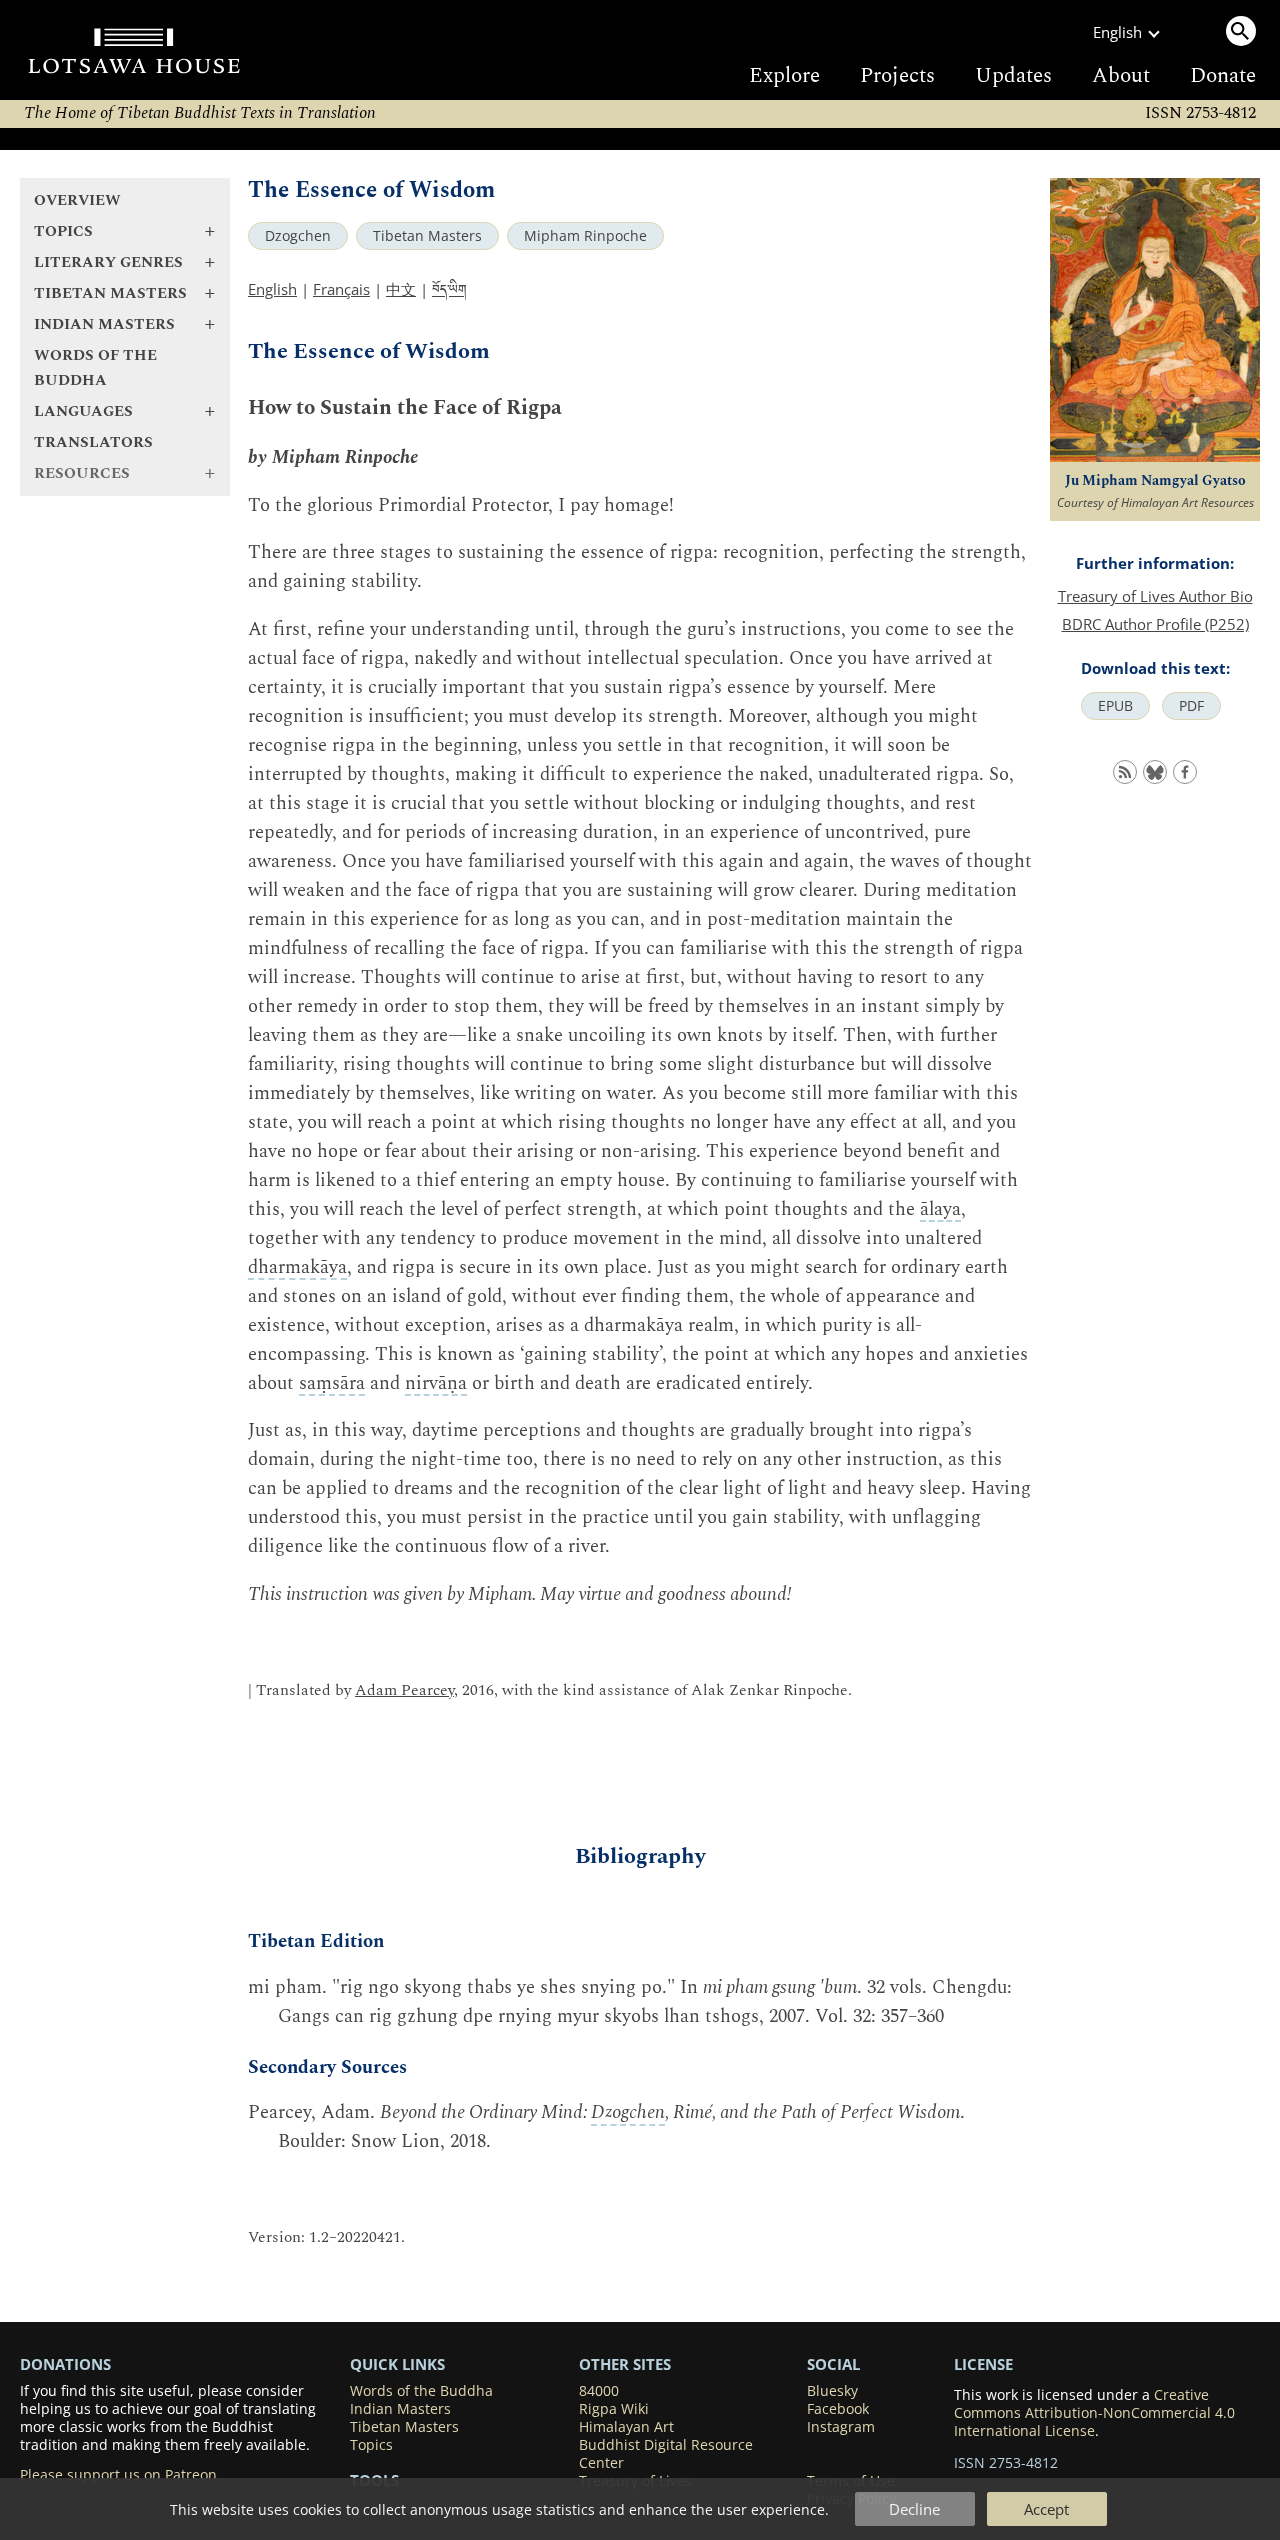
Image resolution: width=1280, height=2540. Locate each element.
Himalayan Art (626, 2427)
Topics (371, 2445)
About (1121, 76)
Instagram (841, 2427)
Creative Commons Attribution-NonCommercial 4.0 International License (1094, 2413)
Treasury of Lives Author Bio (1155, 596)
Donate (1223, 76)
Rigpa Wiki (614, 2409)
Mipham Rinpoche (585, 236)
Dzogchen (298, 236)
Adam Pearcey (404, 1690)
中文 (401, 289)
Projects (897, 76)
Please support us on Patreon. (120, 2475)
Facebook (838, 2409)
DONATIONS (65, 2364)
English (272, 289)
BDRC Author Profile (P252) (1155, 624)
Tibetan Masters (427, 236)
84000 (599, 2391)
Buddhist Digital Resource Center (666, 2454)
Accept (1046, 2509)
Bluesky (832, 2391)
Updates (1013, 76)
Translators (93, 442)
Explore (784, 76)
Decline (914, 2509)
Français (341, 289)
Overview (77, 200)
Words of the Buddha (95, 368)
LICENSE (983, 2364)
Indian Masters (400, 2409)
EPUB (1115, 706)
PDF (1191, 706)
